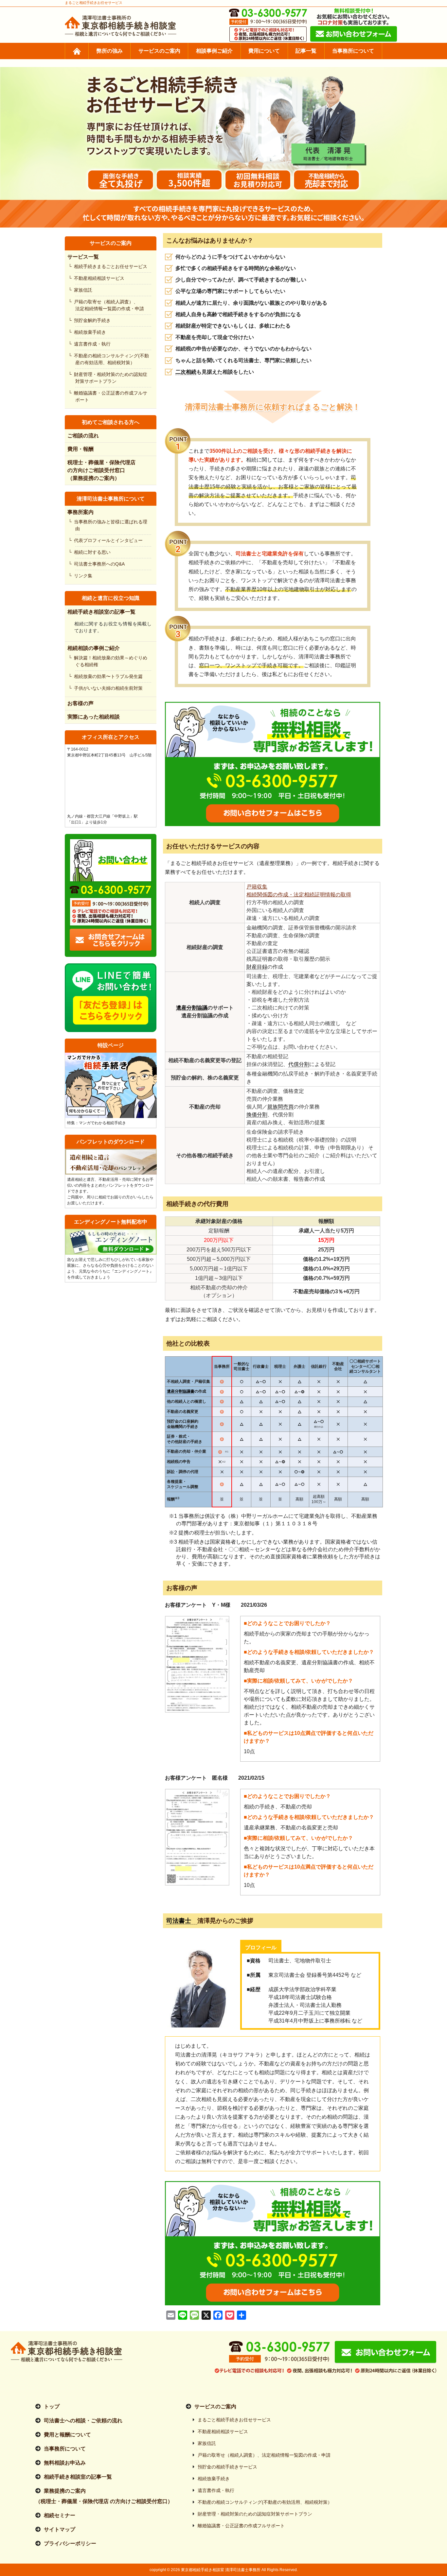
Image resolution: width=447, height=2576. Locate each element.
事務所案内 (80, 512)
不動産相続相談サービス (100, 278)
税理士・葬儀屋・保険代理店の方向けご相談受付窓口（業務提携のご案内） (101, 470)
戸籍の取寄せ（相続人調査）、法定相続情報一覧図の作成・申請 (110, 305)
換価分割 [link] (257, 1115)
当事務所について (353, 51)
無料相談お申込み (65, 2463)
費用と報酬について (67, 2435)
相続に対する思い (93, 552)
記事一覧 (306, 51)
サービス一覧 (83, 257)
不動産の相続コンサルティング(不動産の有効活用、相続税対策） (112, 359)
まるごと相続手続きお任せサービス (234, 2420)
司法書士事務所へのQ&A (100, 564)
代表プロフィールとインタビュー (109, 540)
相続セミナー (60, 2515)
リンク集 (84, 576)
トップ (52, 2407)
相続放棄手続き (91, 332)
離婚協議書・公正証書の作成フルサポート (111, 396)
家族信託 (84, 290)
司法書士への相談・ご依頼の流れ (83, 2421)
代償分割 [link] (299, 1064)
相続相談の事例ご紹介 (94, 648)
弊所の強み (110, 51)
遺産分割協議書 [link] (181, 1391)
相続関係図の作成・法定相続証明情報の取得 (299, 895)
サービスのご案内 (159, 51)
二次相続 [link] (186, 372)
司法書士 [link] (182, 1921)
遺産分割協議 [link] (192, 1008)
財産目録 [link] (257, 967)
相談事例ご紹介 (214, 51)
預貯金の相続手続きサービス (227, 2467)
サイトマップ (60, 2529)
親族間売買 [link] (280, 1107)
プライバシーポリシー (70, 2543)
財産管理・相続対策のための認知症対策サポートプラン (111, 378)
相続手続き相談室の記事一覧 (101, 612)
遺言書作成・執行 (93, 344)
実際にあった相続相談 (94, 717)
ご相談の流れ (83, 436)
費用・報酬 (80, 449)
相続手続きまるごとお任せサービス (111, 266)
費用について (264, 51)
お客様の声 (80, 703)
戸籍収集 (257, 887)
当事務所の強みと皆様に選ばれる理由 (111, 525)
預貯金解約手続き (93, 320)
